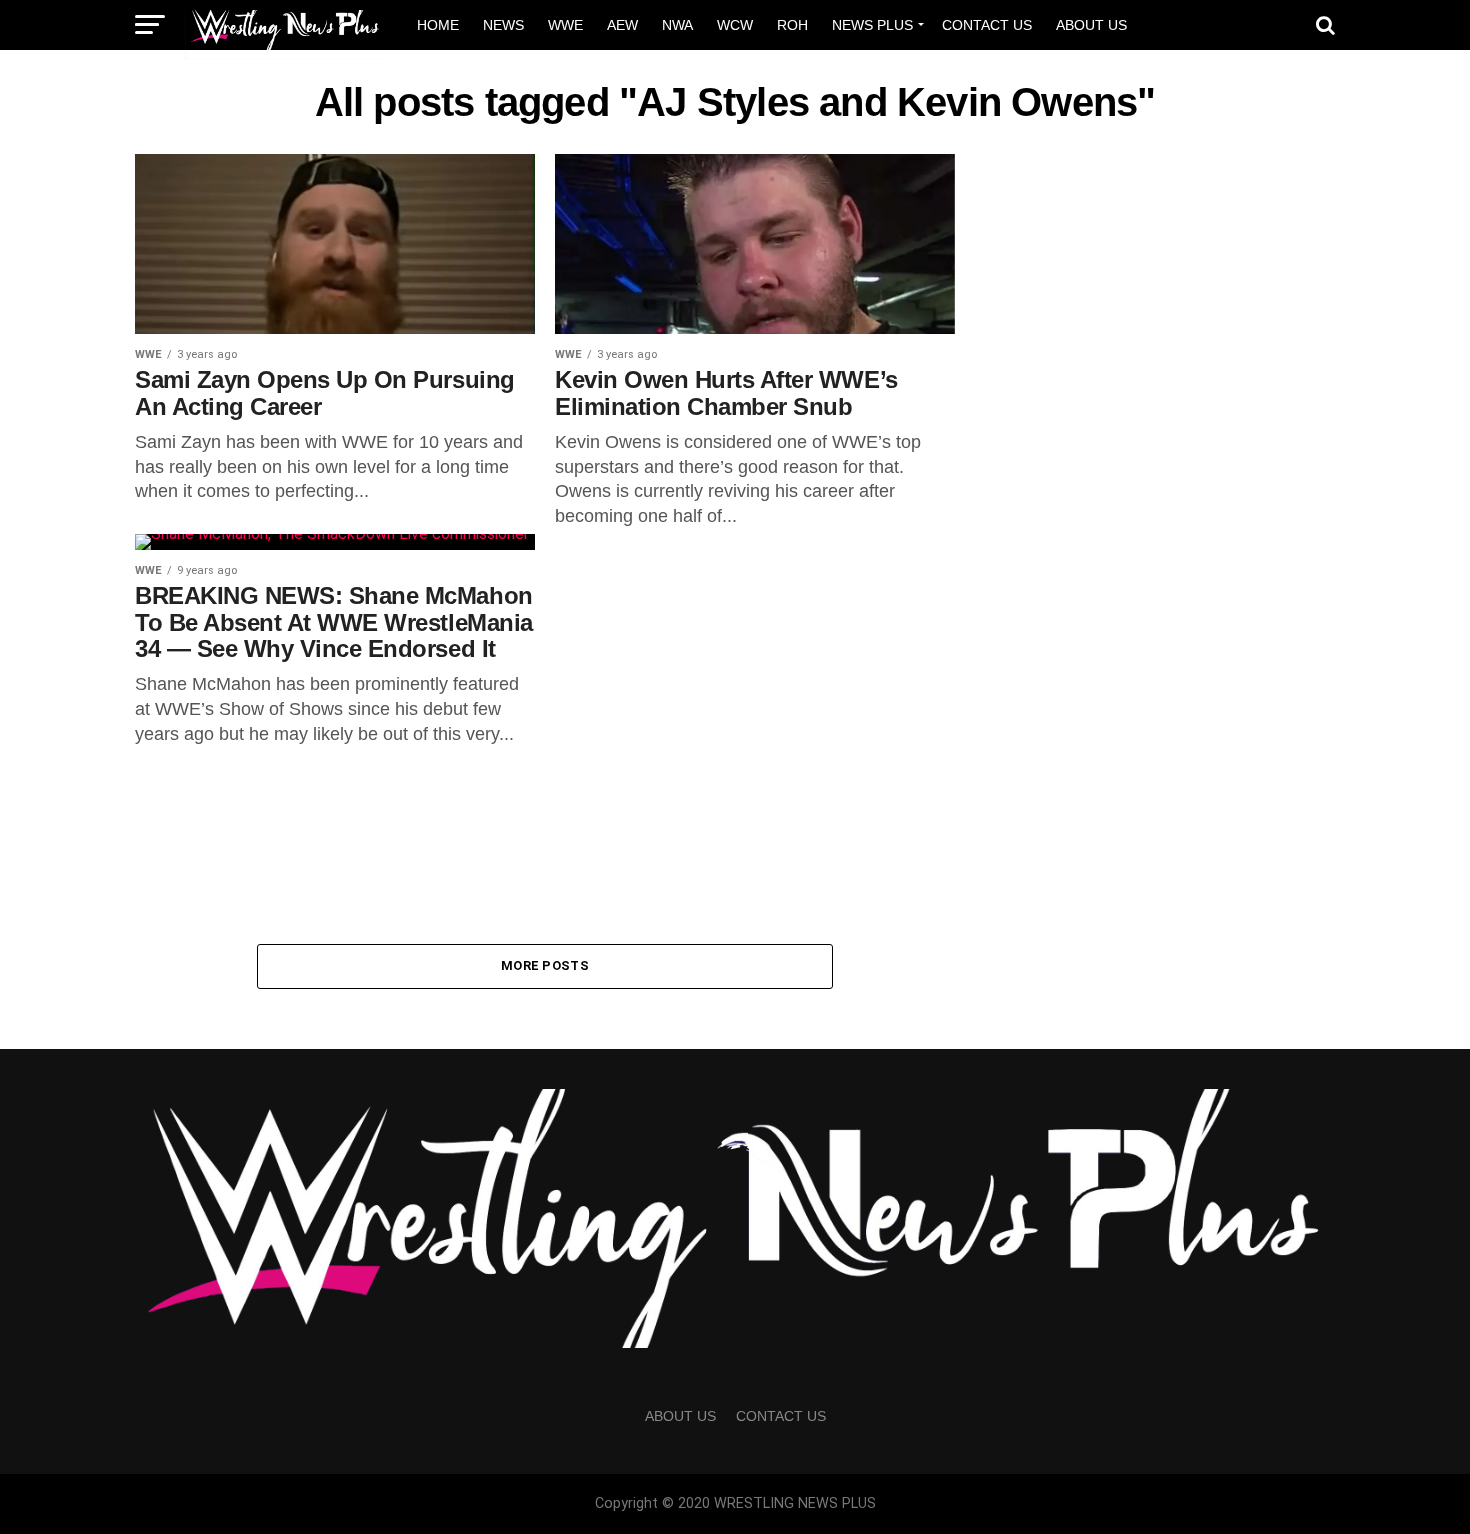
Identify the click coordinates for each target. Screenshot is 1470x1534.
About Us (1091, 25)
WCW (735, 25)
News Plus (872, 25)
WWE (565, 25)
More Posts (545, 965)
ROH (792, 25)
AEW (622, 25)
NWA (677, 25)
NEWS (503, 25)
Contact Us (987, 25)
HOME (438, 25)
